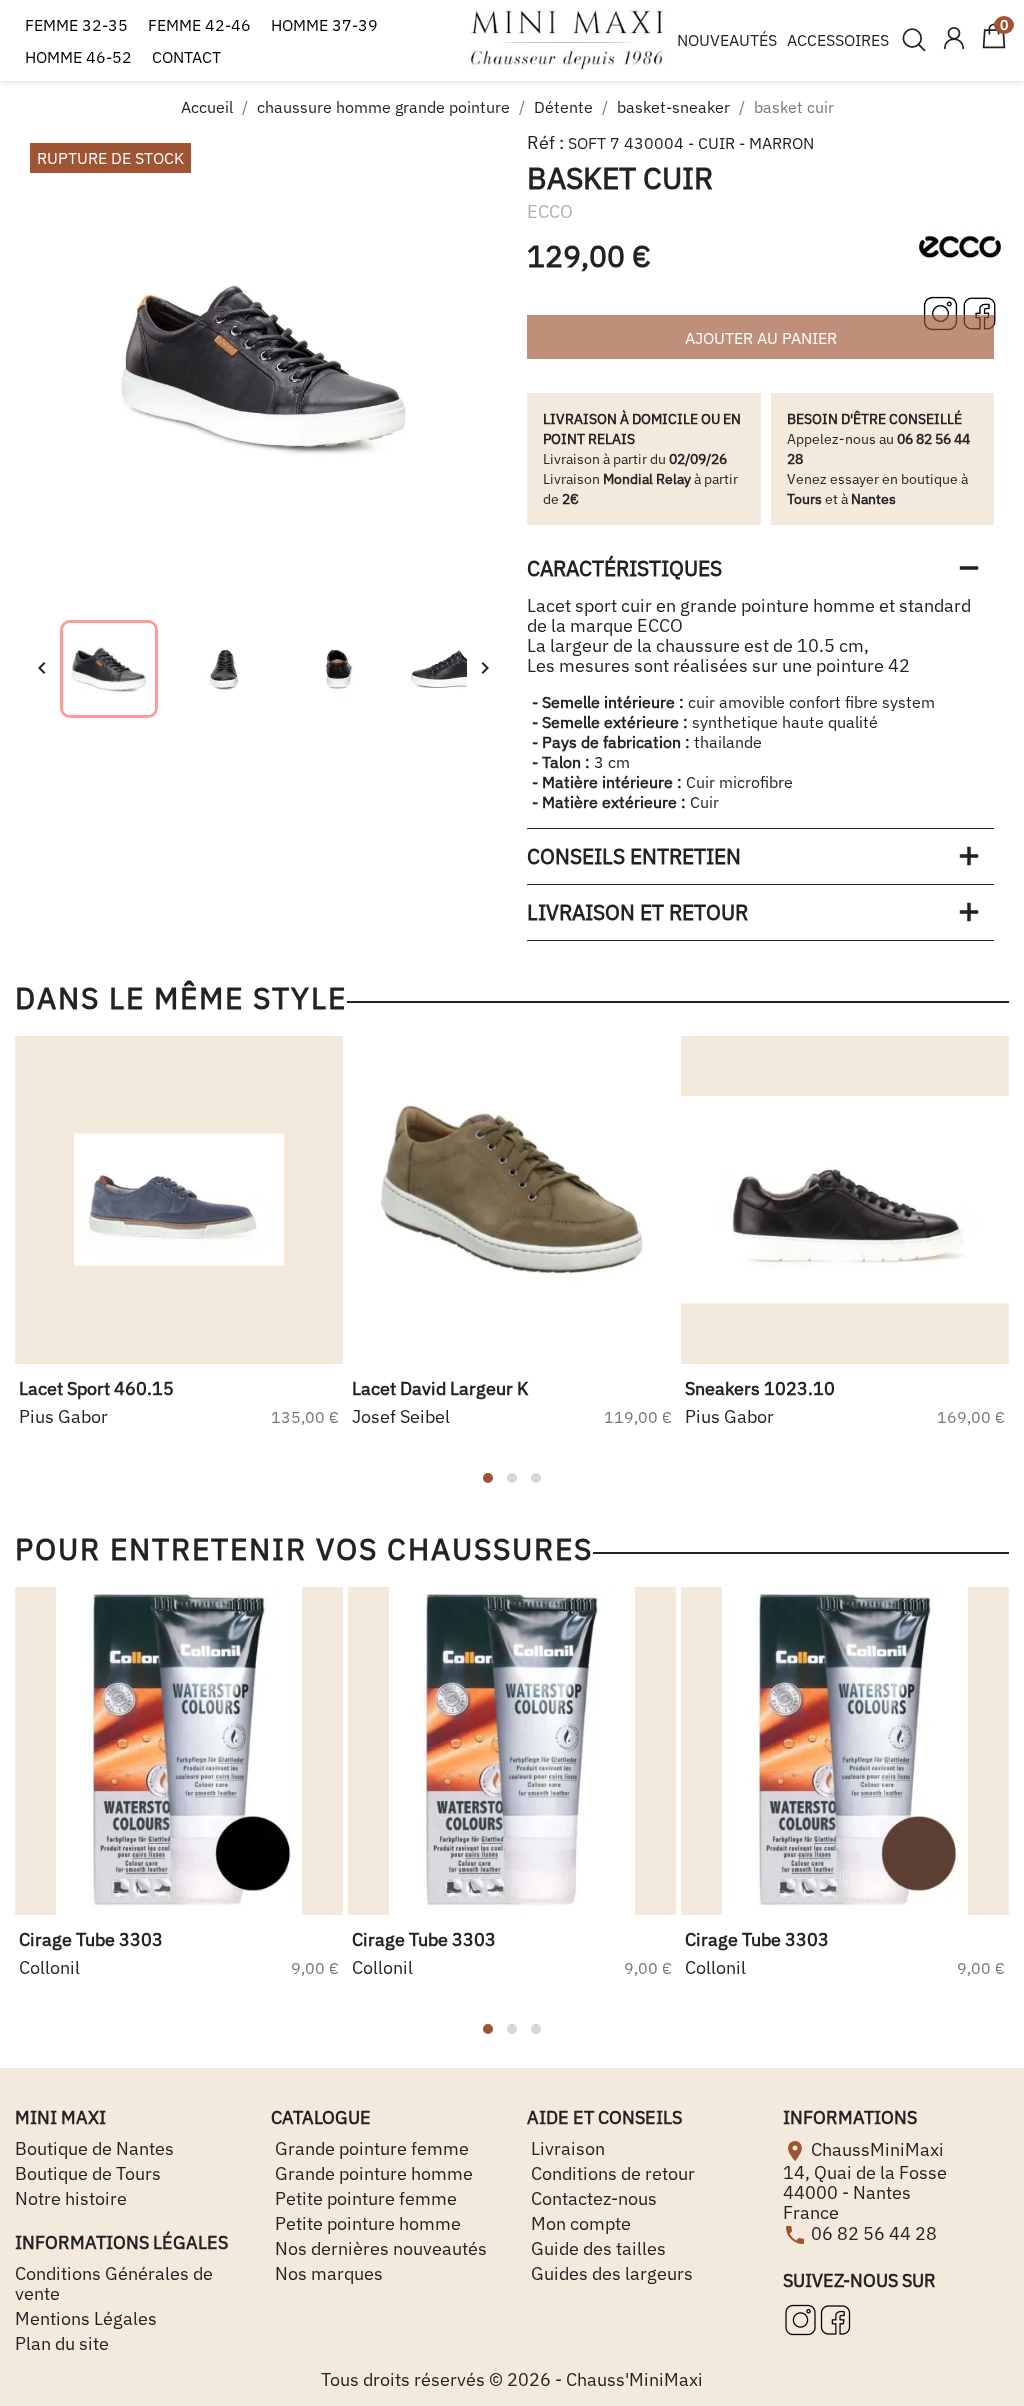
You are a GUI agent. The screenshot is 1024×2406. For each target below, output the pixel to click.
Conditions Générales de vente (114, 2283)
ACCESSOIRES (838, 40)
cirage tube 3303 (91, 1939)
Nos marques (327, 2273)
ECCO (550, 211)
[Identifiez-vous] (954, 40)
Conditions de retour (611, 2173)
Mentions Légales (86, 2318)
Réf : (545, 143)
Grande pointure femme (370, 2148)
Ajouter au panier (761, 338)
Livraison (566, 2148)
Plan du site (62, 2343)
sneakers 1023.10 (760, 1388)
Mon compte (579, 2223)
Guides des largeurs (610, 2273)
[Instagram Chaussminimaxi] (942, 311)
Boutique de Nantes (94, 2148)
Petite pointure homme (366, 2223)
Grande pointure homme (372, 2173)
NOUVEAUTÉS (727, 40)
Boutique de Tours (88, 2173)
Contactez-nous (592, 2198)
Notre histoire (71, 2198)
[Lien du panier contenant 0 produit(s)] (994, 45)
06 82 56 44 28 (874, 2233)
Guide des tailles (596, 2248)
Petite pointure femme (364, 2198)
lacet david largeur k (440, 1388)
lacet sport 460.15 (96, 1388)
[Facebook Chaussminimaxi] (979, 311)
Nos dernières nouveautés (379, 2248)
